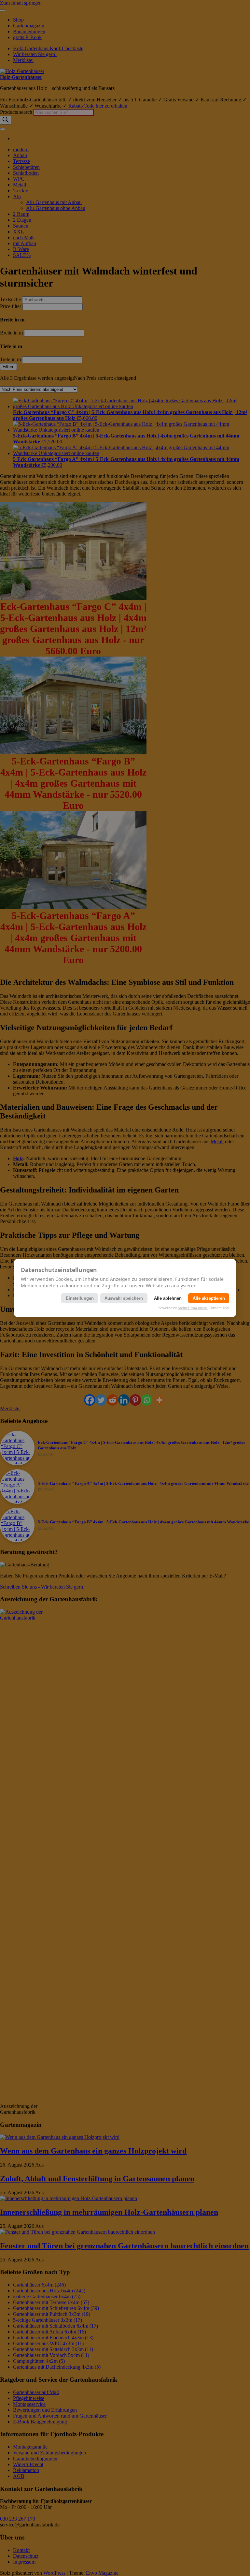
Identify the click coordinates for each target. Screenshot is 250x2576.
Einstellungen (80, 1298)
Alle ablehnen (168, 1298)
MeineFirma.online (193, 1308)
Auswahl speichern (124, 1298)
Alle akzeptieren (209, 1298)
